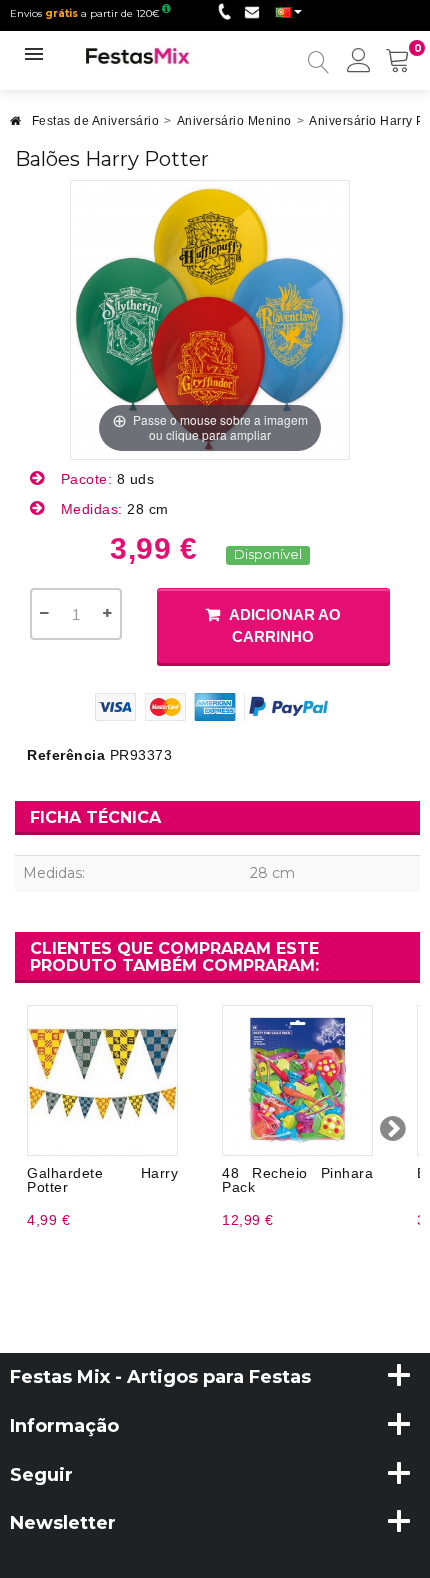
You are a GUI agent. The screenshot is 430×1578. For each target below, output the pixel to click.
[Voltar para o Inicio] (16, 126)
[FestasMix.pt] (138, 55)
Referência (66, 755)
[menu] (359, 62)
